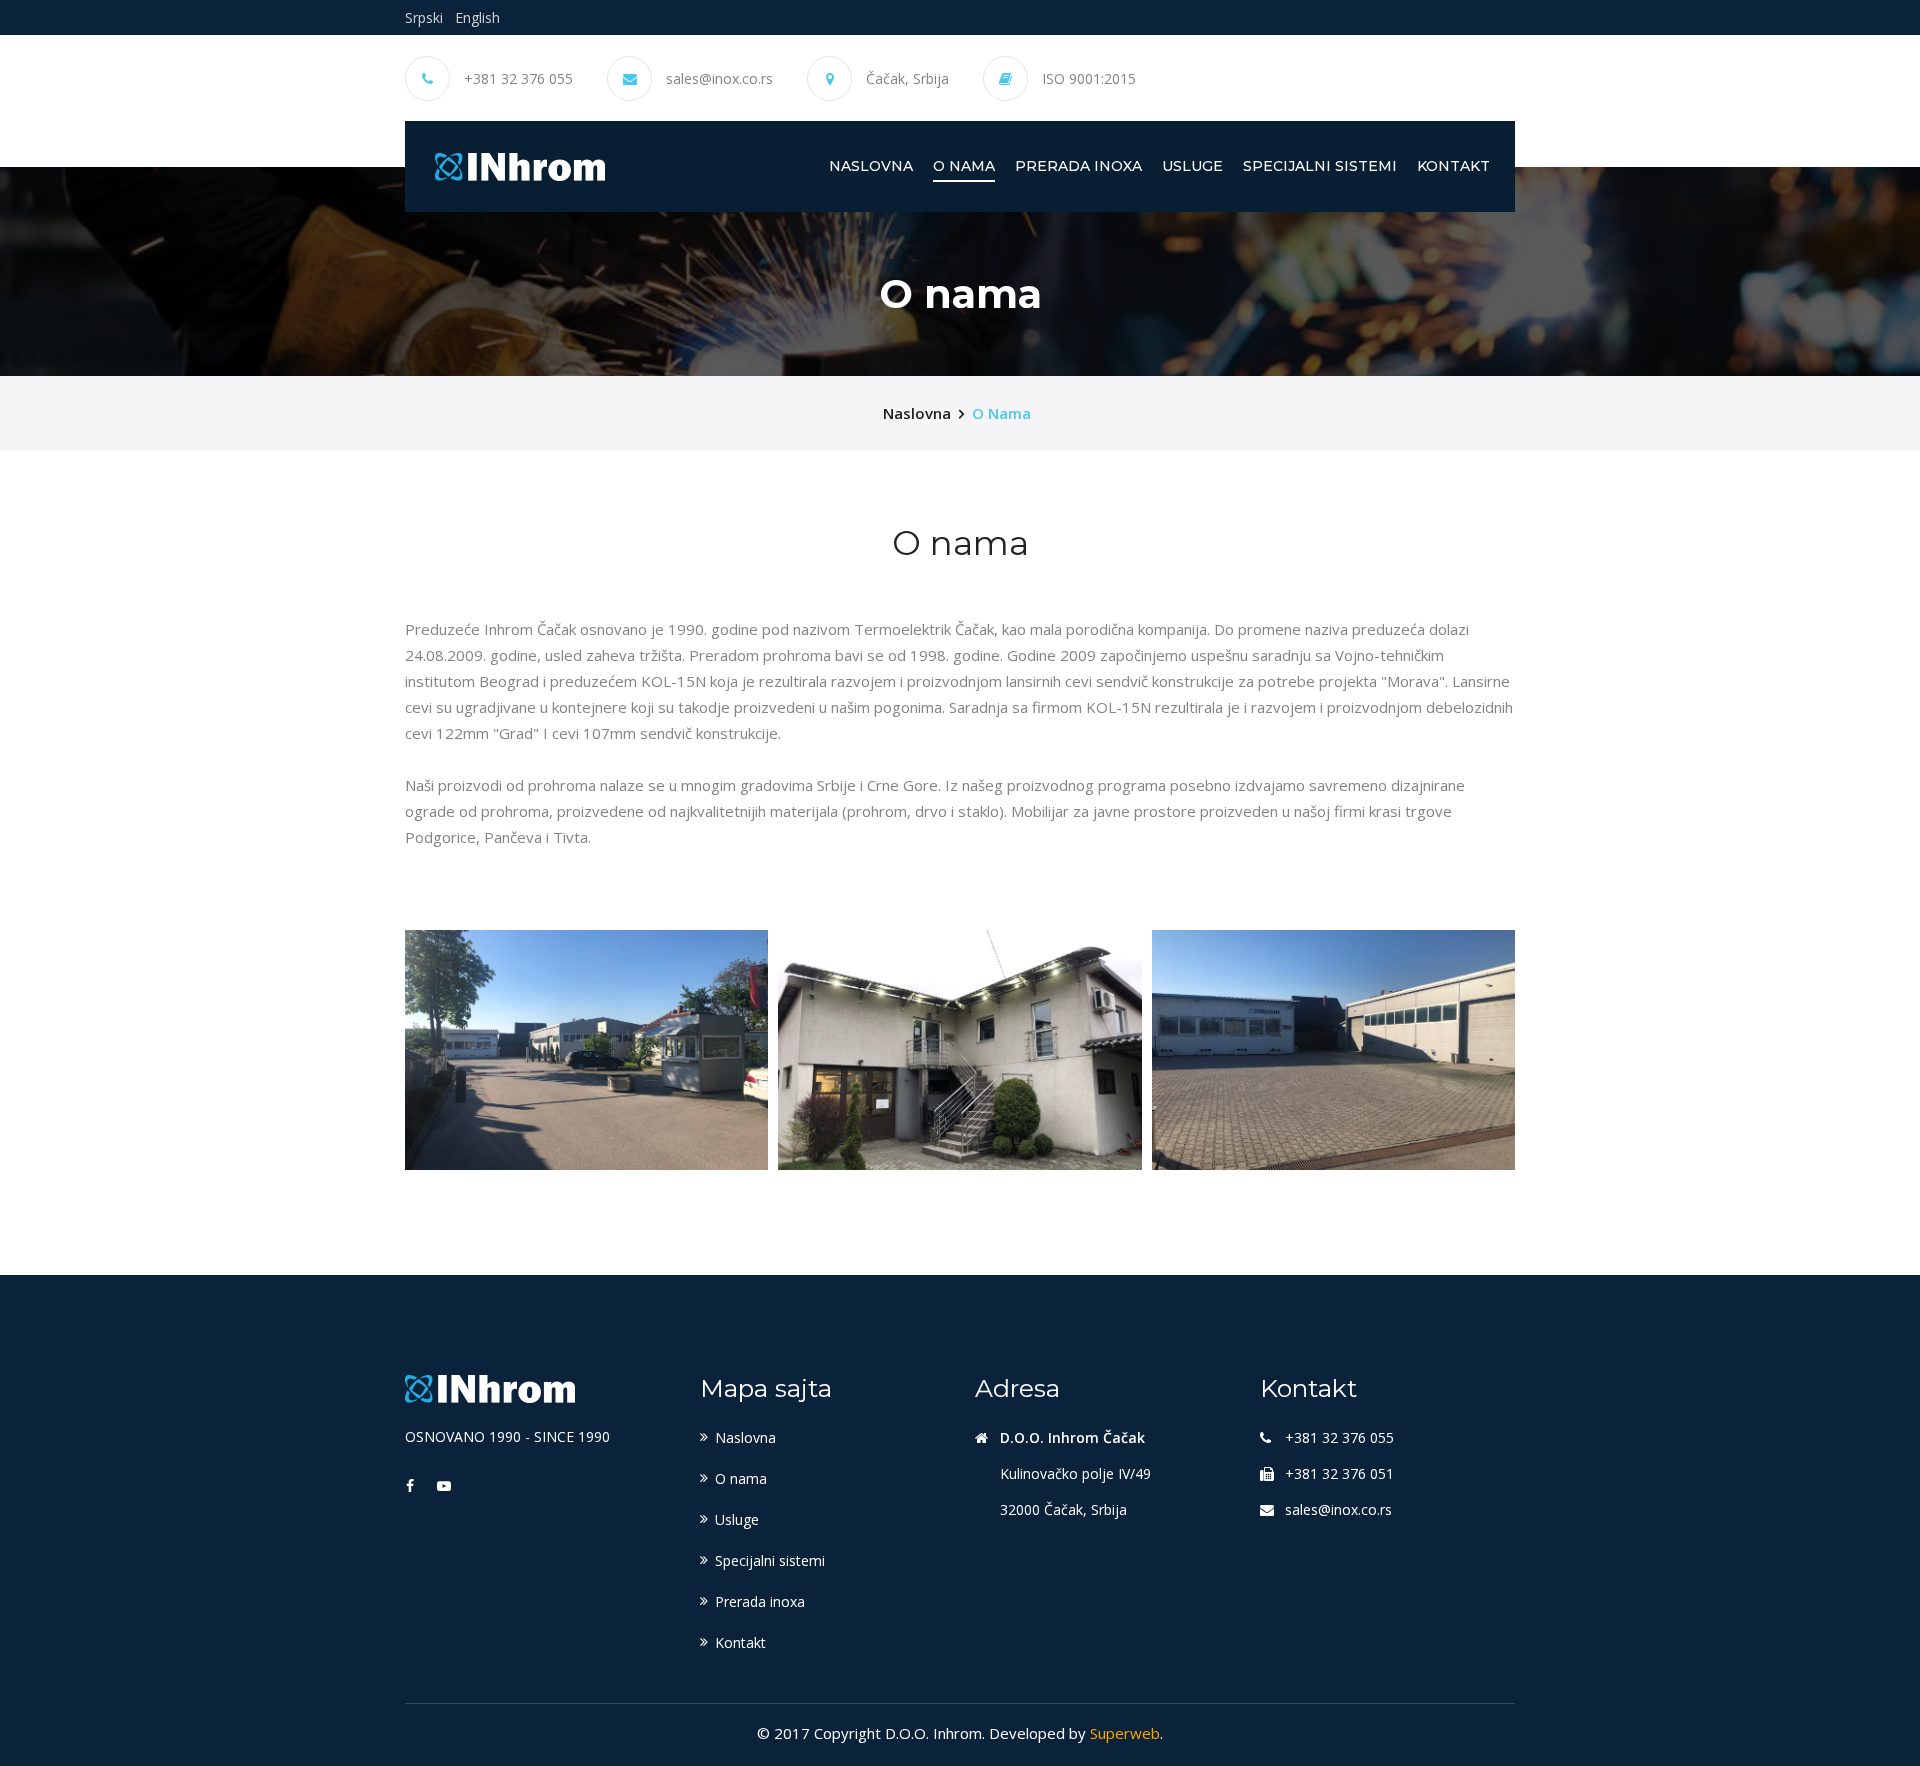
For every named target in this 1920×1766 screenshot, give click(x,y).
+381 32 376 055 (518, 79)
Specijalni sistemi (1320, 166)
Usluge (1192, 166)
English (477, 17)
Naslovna (871, 165)
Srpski (424, 17)
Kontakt (1453, 166)
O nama (964, 166)
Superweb (1125, 1733)
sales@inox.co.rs (719, 79)
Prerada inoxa (1078, 166)
